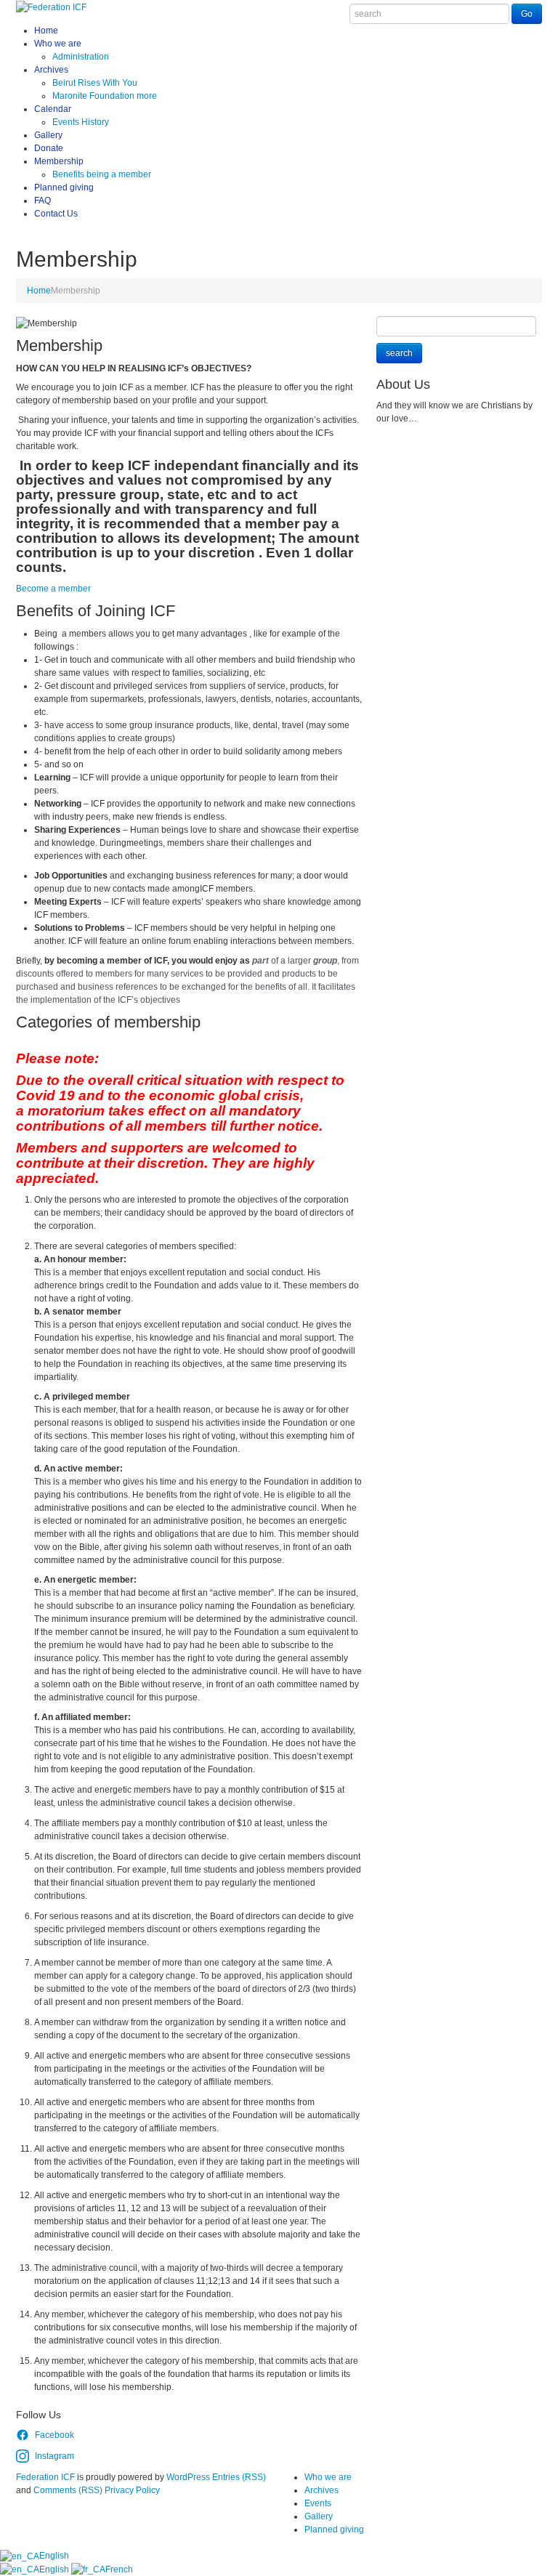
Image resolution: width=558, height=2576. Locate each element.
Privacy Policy (132, 2490)
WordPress (188, 2477)
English (54, 2556)
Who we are (58, 44)
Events (318, 2503)
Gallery (48, 135)
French (119, 2569)
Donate (49, 148)
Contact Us (56, 214)
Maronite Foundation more (105, 96)
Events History (81, 122)
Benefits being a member (102, 174)
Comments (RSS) (68, 2490)
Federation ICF (45, 2477)
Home (46, 31)
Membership (59, 161)
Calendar (53, 109)
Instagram (54, 2456)
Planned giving (64, 187)
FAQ (43, 201)
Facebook (54, 2435)
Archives (51, 70)
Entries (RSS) (239, 2477)
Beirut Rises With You (95, 83)
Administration (81, 57)
